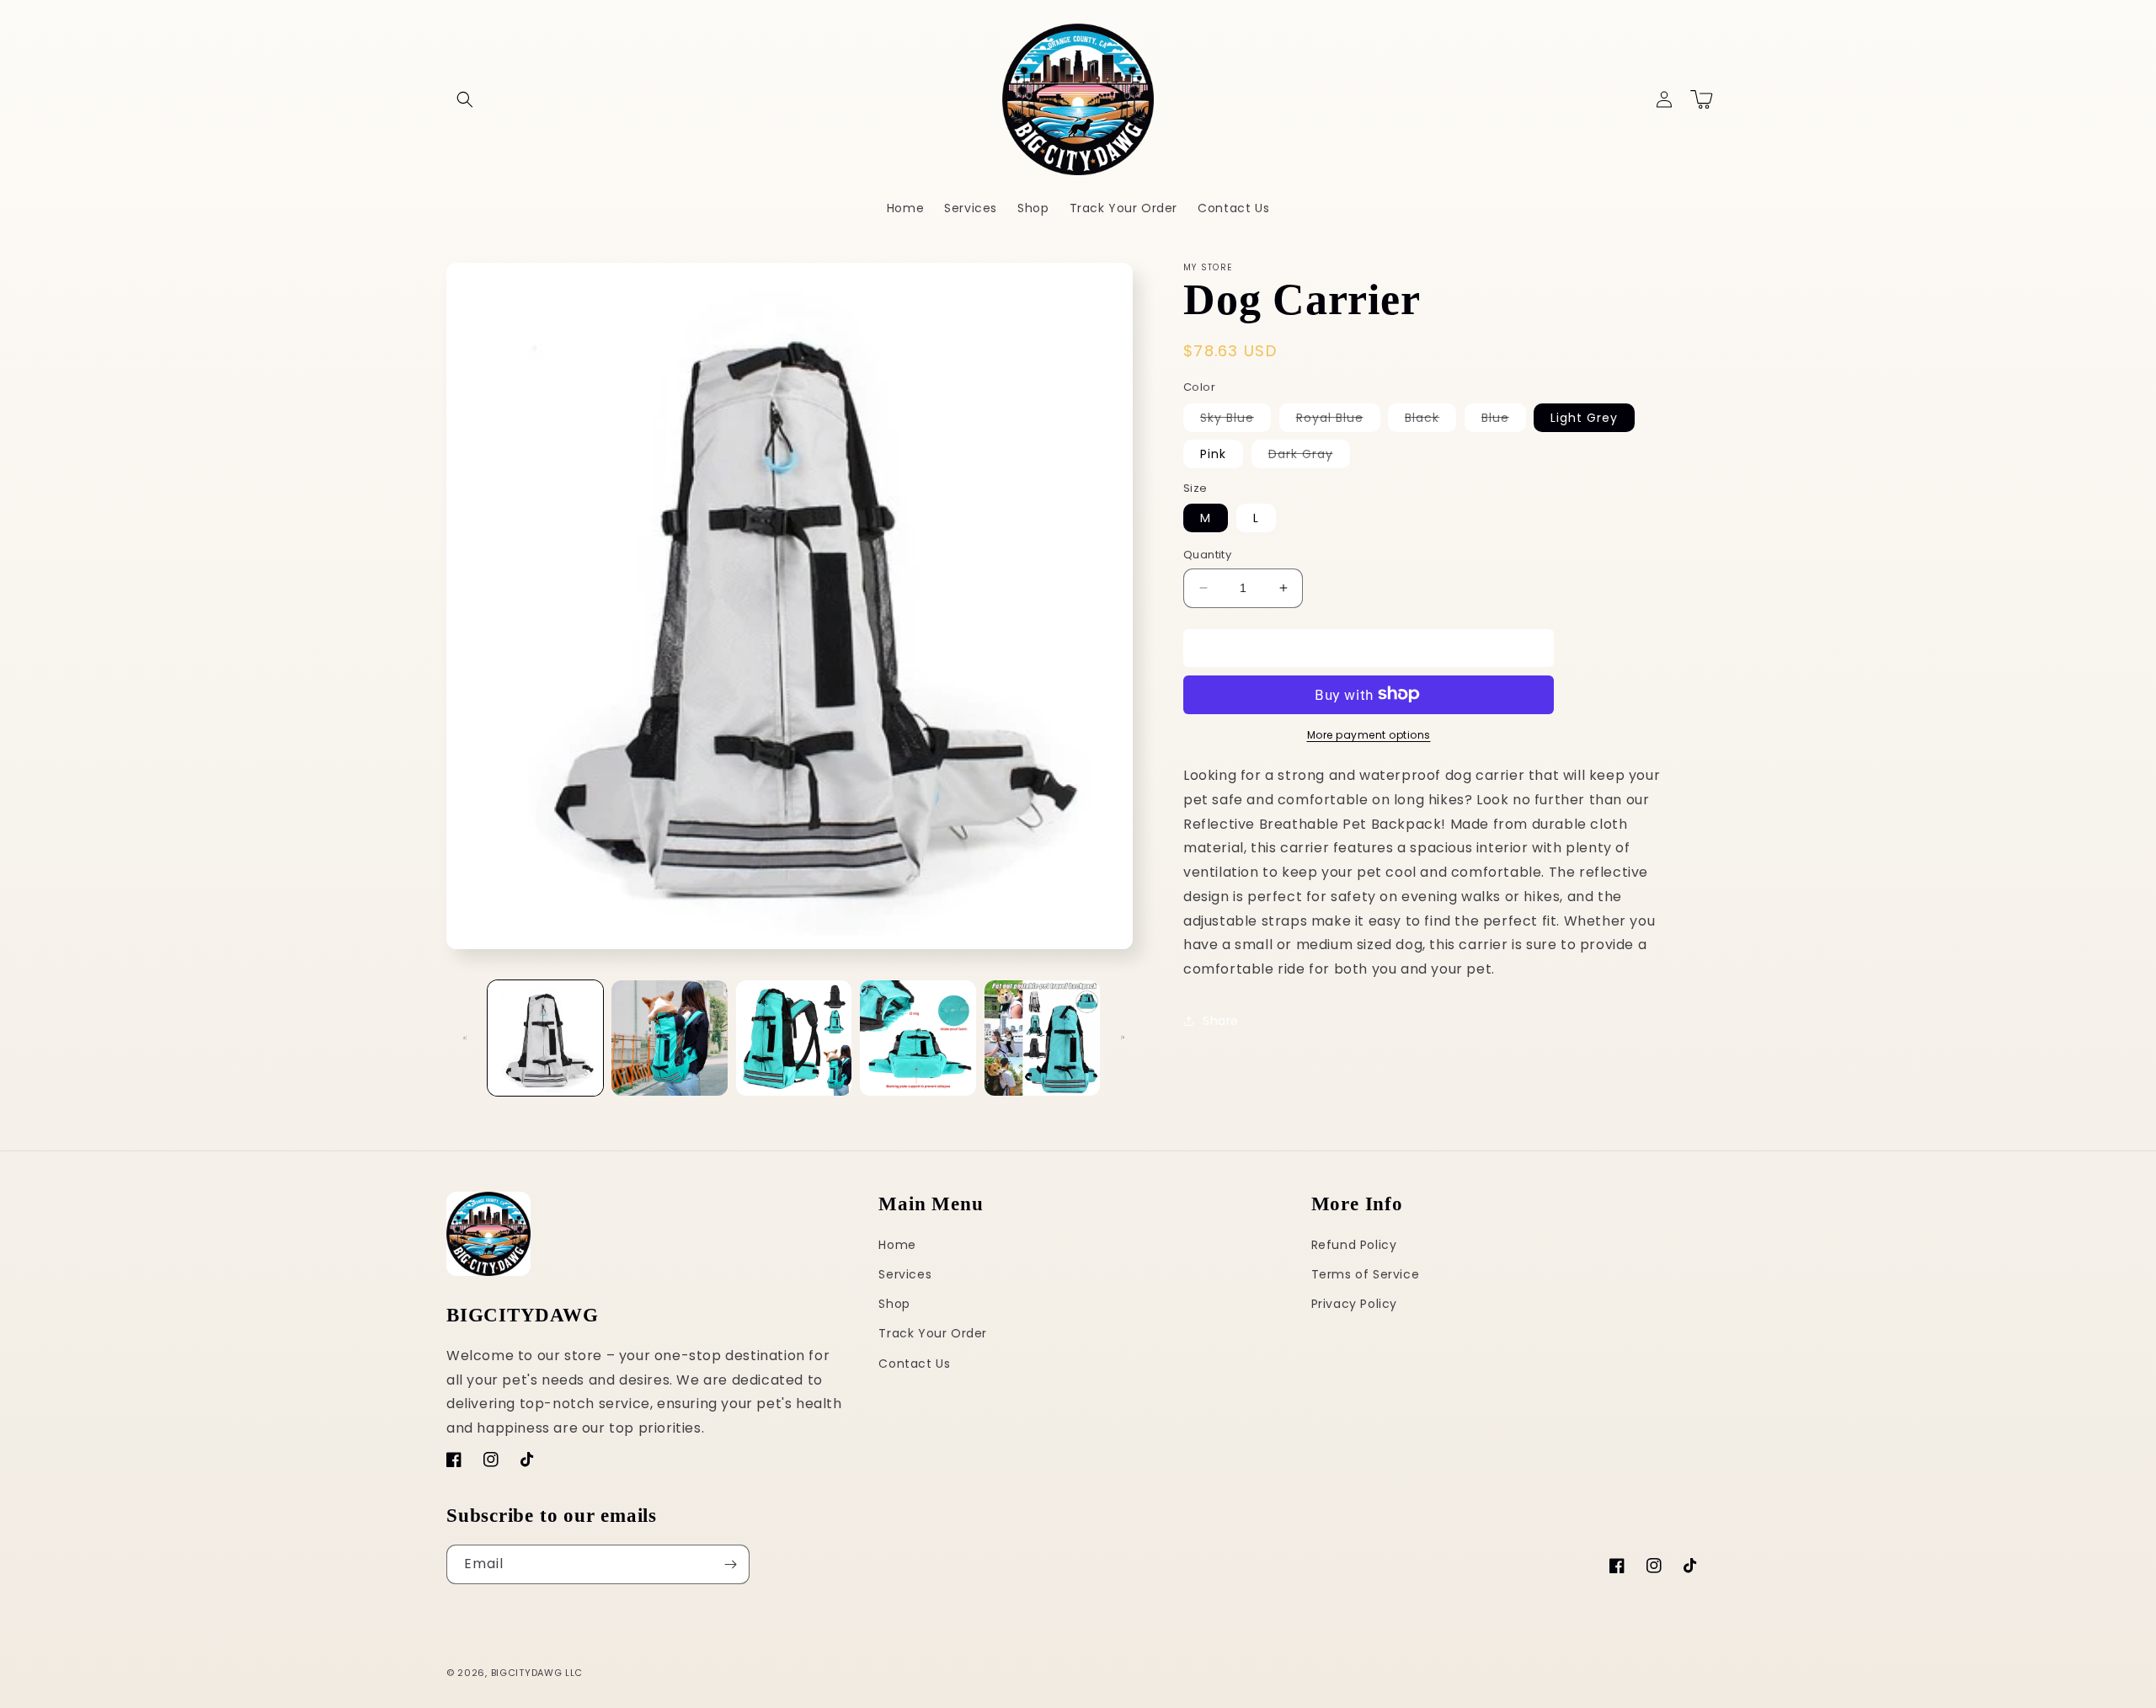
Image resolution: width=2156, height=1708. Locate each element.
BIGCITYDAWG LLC (537, 1673)
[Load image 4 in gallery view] (918, 1038)
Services (905, 1274)
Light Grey (1584, 417)
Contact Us (914, 1364)
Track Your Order (933, 1333)
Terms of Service (1366, 1274)
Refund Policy (1354, 1245)
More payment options (1369, 734)
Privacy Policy (1354, 1304)
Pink (1213, 453)
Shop (894, 1304)
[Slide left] (465, 1038)
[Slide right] (1123, 1038)
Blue (1504, 419)
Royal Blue (1338, 419)
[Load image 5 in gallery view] (1042, 1038)
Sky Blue (1235, 419)
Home (897, 1245)
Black (1430, 419)
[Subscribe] (730, 1564)
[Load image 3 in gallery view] (794, 1038)
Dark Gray (1309, 456)
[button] (465, 99)
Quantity (1207, 555)
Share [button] (1221, 1021)
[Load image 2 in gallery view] (669, 1038)
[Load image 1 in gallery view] (545, 1038)
